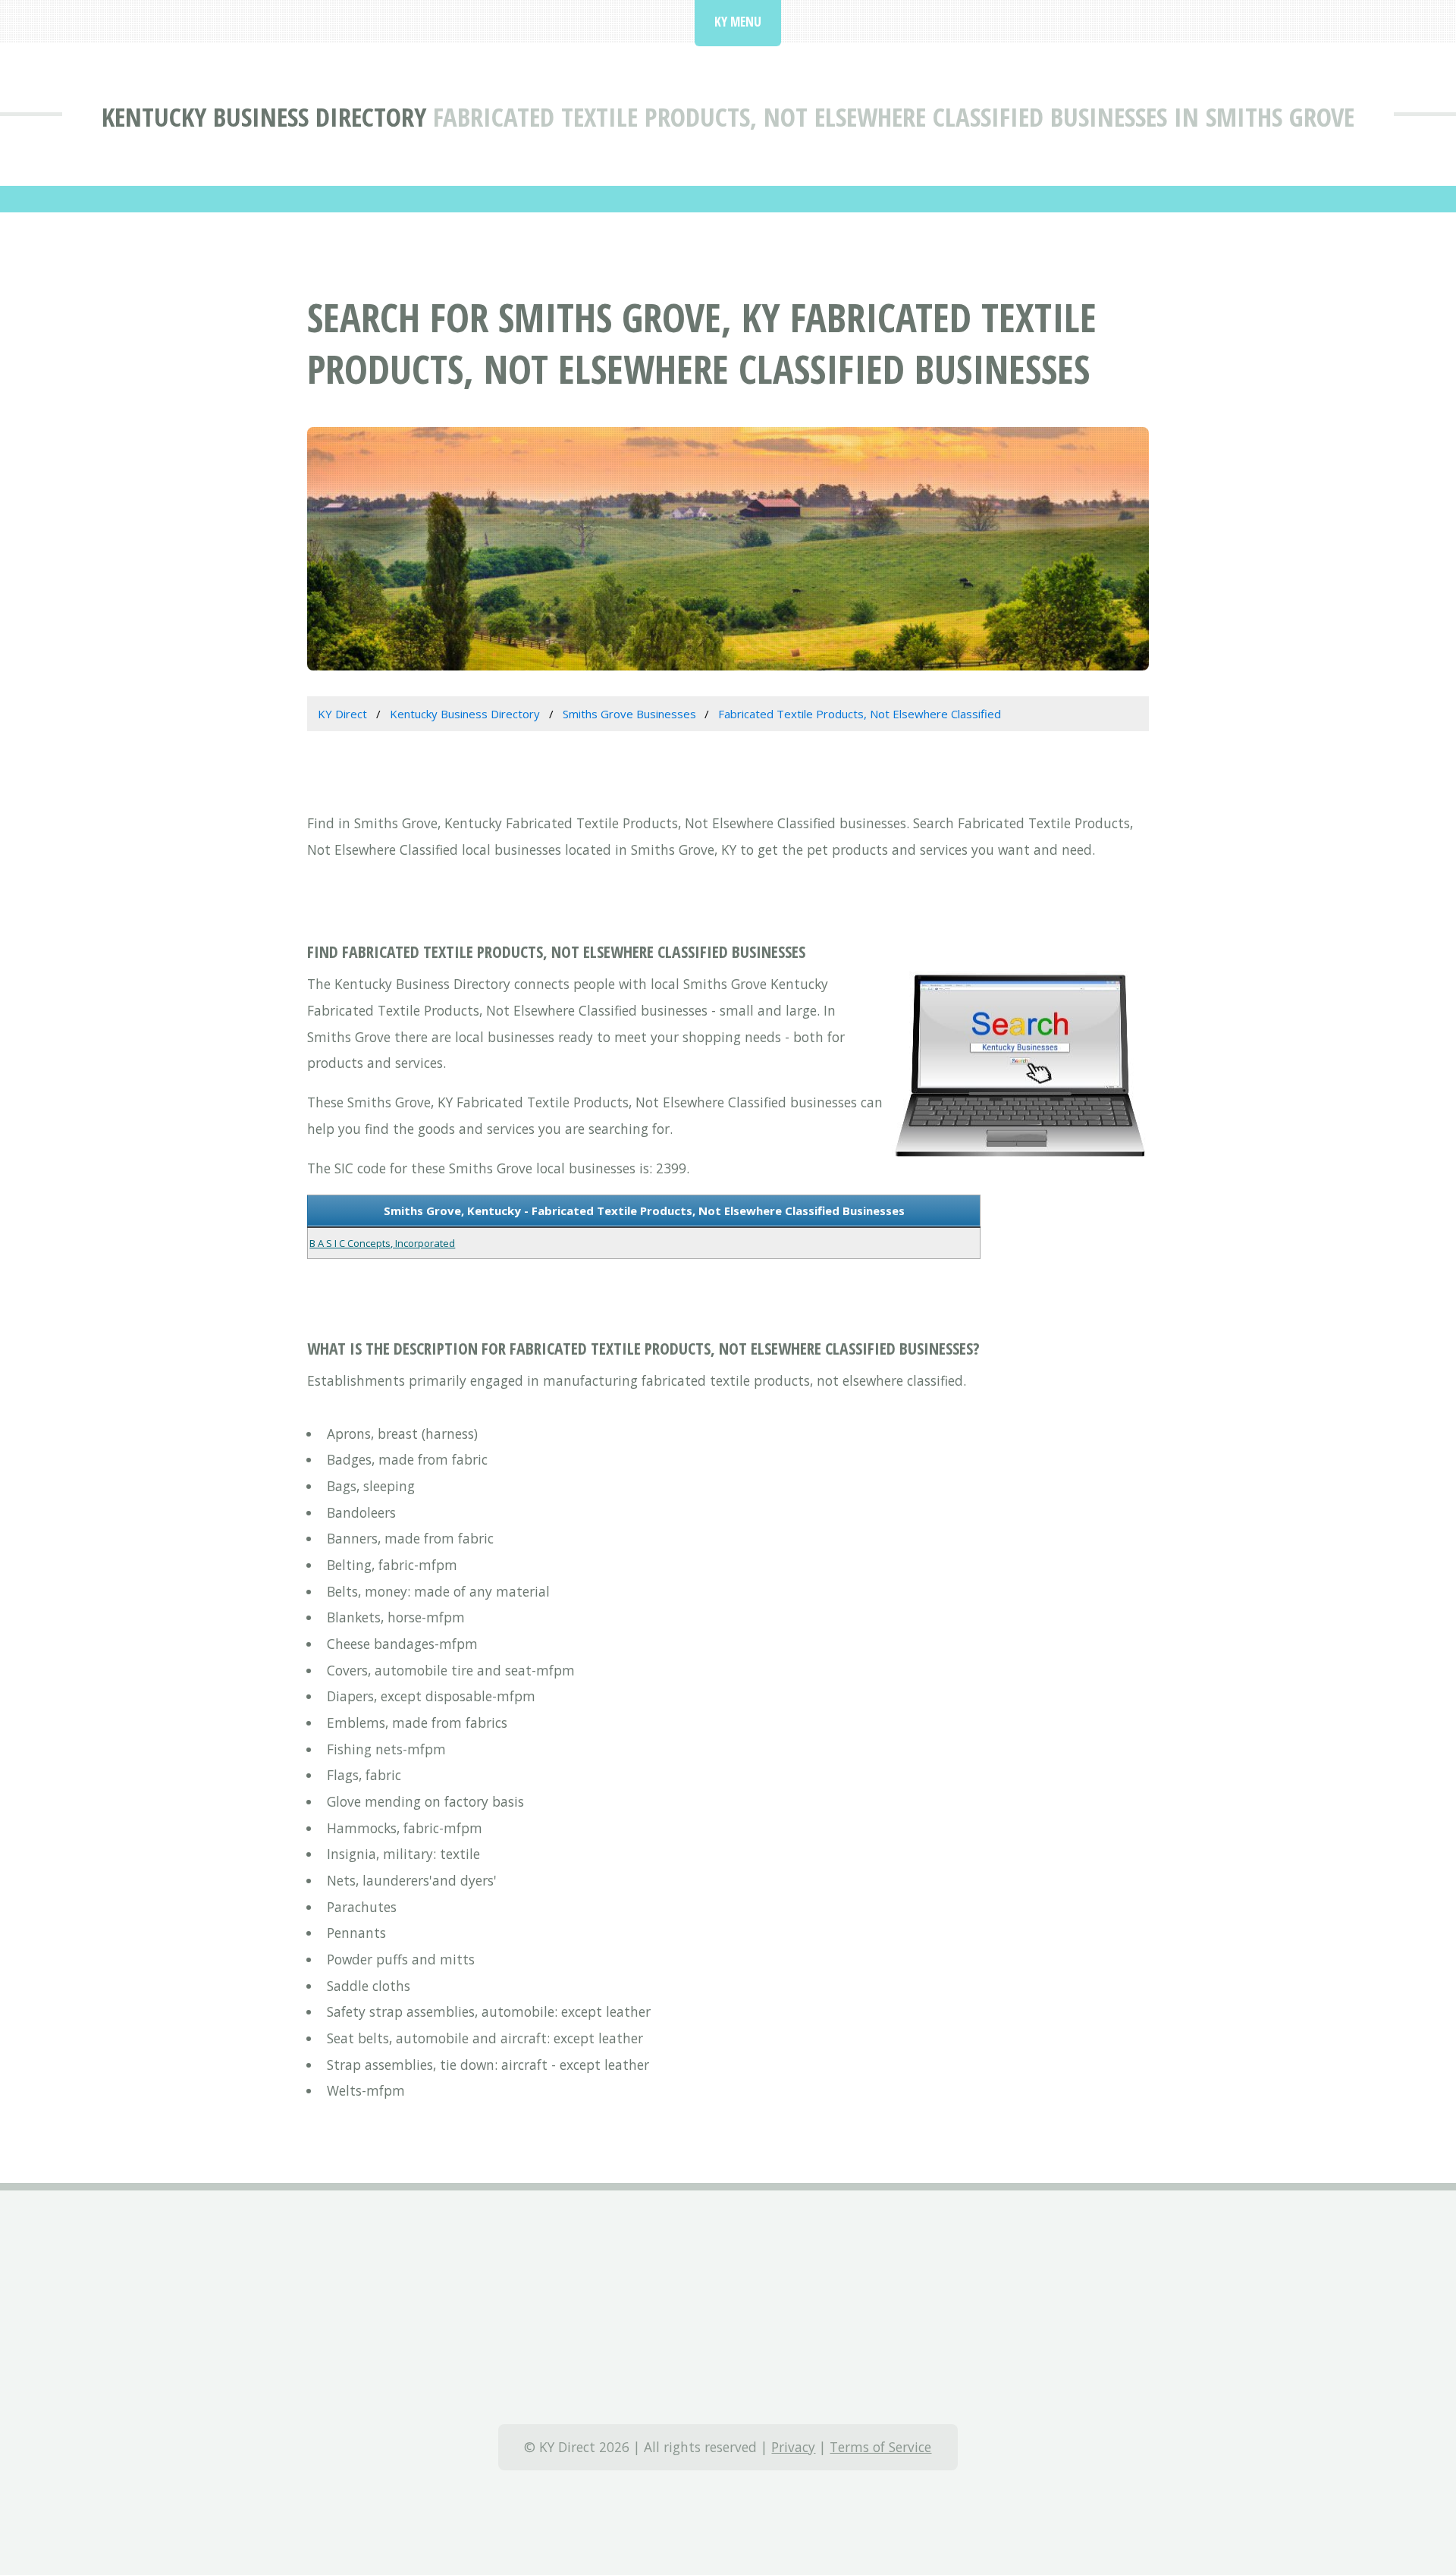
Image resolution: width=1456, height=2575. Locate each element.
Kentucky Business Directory (264, 116)
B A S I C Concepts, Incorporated (382, 1243)
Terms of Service (880, 2447)
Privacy (793, 2447)
